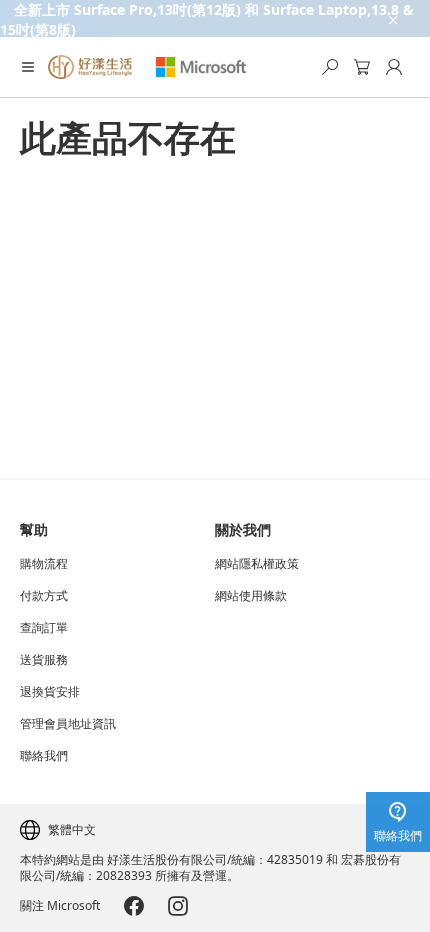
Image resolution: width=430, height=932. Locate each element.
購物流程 (44, 564)
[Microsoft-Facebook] (134, 906)
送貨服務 (44, 660)
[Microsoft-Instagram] (178, 906)
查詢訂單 (44, 628)
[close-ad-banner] (392, 18)
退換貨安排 (50, 692)
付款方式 (44, 596)
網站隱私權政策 (257, 564)
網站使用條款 (251, 596)
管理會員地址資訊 (68, 724)
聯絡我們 (44, 756)
